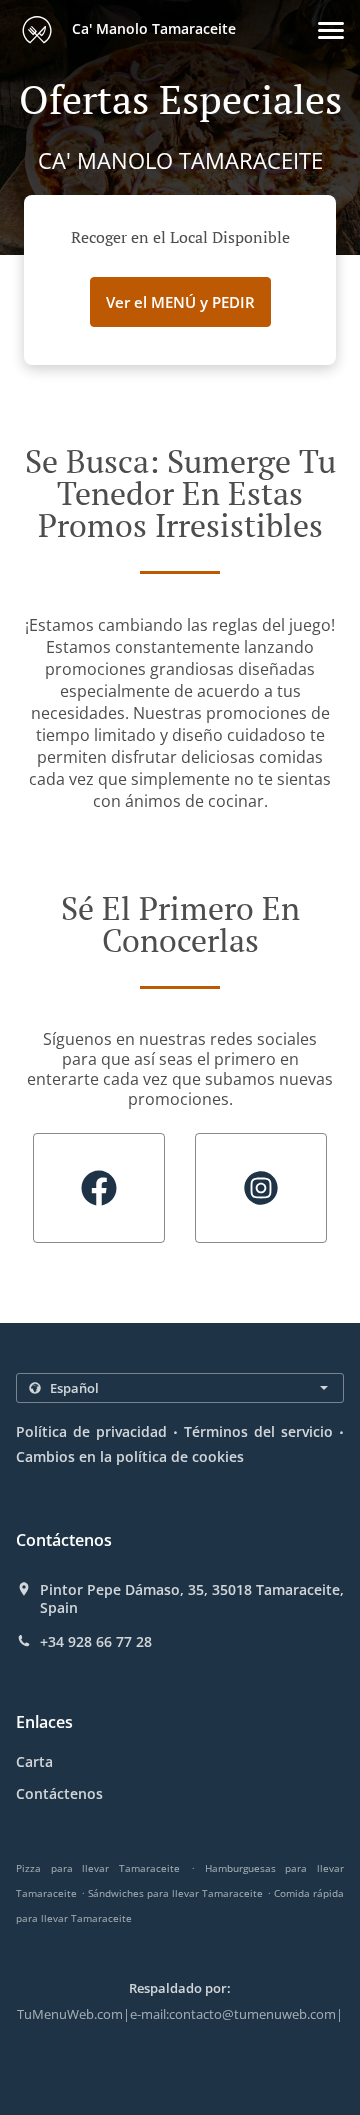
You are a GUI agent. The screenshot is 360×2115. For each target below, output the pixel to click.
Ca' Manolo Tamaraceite (152, 28)
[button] (331, 30)
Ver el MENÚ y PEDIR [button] (180, 302)
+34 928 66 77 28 (96, 1642)
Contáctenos (59, 1793)
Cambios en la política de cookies (130, 1456)
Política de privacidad (91, 1431)
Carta (34, 1761)
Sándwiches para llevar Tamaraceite (175, 1893)
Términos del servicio (258, 1431)
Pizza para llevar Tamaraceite (98, 1868)
